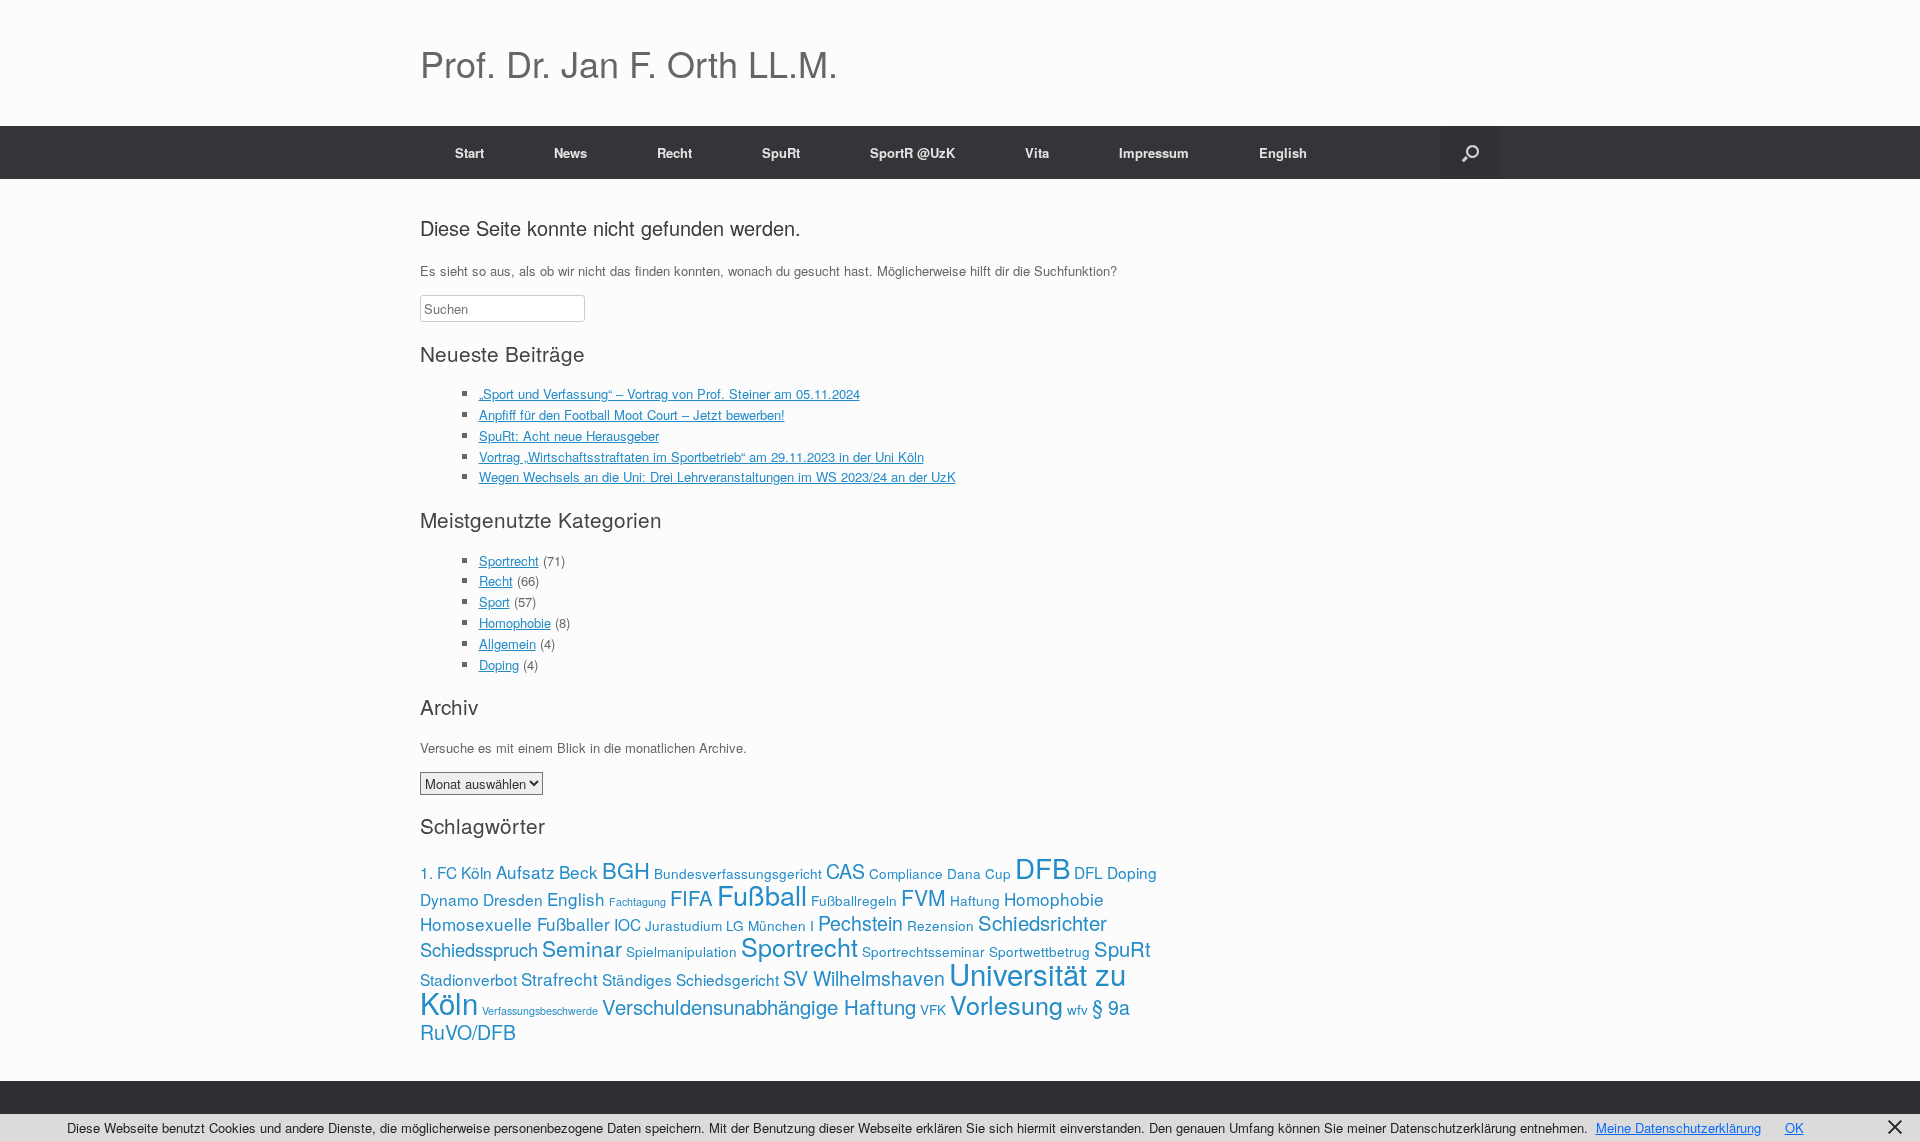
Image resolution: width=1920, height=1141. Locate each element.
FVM (923, 897)
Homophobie (515, 622)
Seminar (582, 948)
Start (469, 152)
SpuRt (781, 152)
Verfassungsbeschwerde (540, 1010)
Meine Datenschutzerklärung (1678, 1127)
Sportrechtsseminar (923, 951)
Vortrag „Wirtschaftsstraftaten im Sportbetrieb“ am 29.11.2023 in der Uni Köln (701, 456)
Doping (499, 664)
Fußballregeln (854, 900)
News (570, 152)
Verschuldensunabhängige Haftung (759, 1006)
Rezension (940, 925)
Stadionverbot (468, 979)
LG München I (770, 925)
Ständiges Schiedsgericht (690, 979)
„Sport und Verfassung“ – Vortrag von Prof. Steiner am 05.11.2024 (669, 393)
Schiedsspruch (479, 949)
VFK (933, 1009)
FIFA (691, 897)
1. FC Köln (456, 872)
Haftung (975, 900)
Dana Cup (979, 873)
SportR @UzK (912, 152)
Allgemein (507, 643)
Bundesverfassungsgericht (738, 873)
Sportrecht (509, 560)
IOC (627, 924)
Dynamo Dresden (481, 899)
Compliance (906, 873)
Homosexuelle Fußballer (515, 923)
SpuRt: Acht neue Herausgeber (569, 435)
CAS (845, 871)
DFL (1088, 872)
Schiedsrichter (1042, 922)
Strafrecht (559, 978)
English (1283, 152)
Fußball (762, 894)
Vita (1037, 152)
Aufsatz (525, 871)
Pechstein (860, 923)
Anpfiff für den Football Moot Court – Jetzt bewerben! (632, 414)
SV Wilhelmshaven (864, 978)
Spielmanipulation (681, 951)
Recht (674, 152)
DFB (1042, 867)
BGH (626, 869)
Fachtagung (637, 901)
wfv (1077, 1009)
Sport (494, 601)
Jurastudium (683, 925)
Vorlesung (1006, 1004)
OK (1794, 1127)
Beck (578, 871)
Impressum (1154, 152)
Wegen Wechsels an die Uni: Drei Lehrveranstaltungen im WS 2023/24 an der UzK (717, 476)
